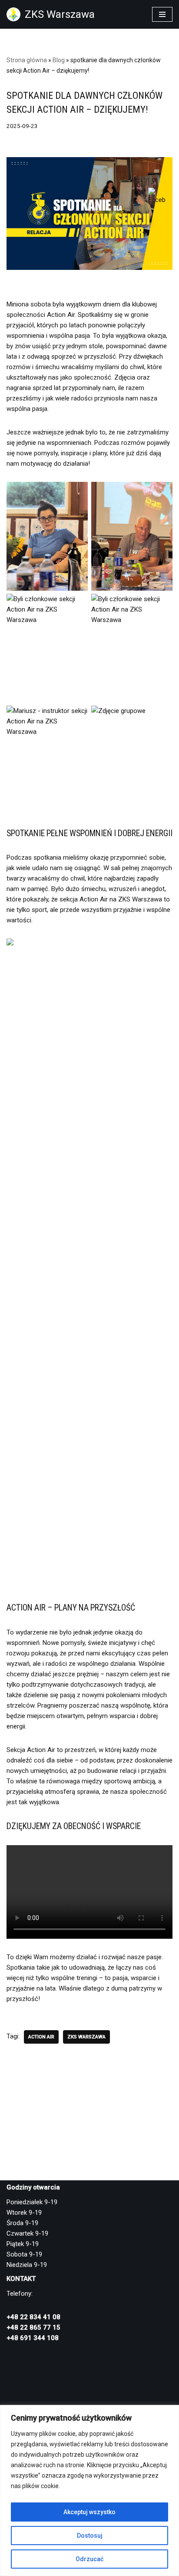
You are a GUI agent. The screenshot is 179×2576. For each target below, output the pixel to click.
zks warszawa (86, 2037)
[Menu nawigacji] (162, 14)
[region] (89, 2490)
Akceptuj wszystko (89, 2512)
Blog (59, 60)
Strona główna (27, 60)
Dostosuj (90, 2536)
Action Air (41, 2037)
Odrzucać (89, 2559)
